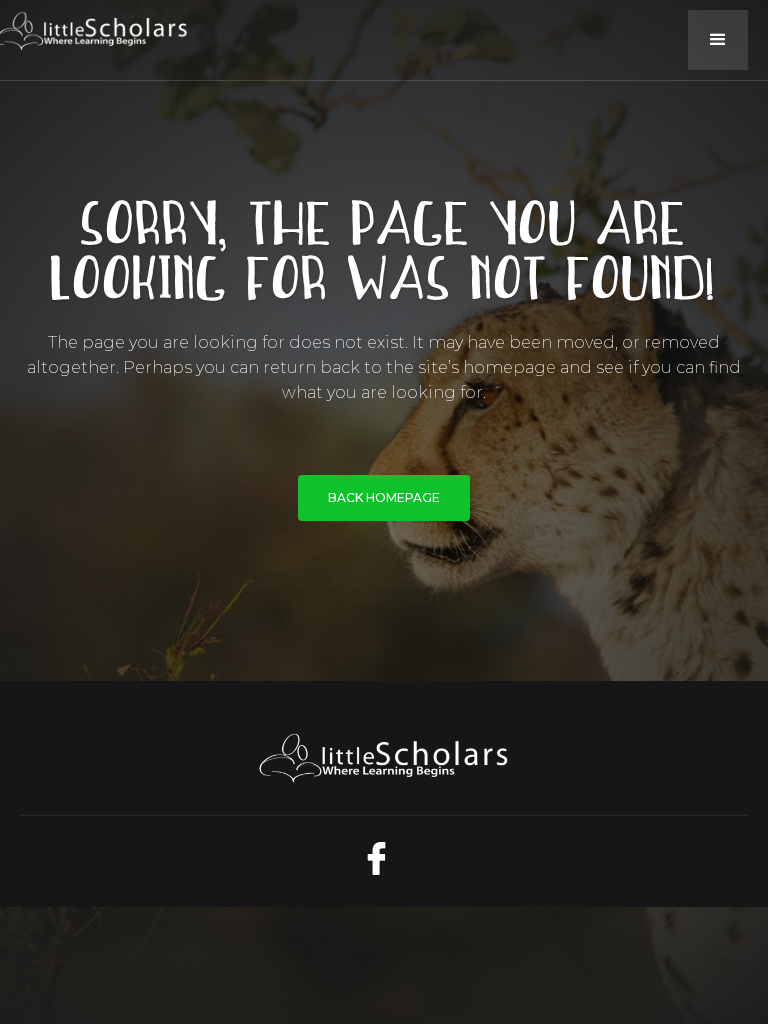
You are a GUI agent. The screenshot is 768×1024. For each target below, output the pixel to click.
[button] (718, 40)
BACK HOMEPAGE (384, 497)
